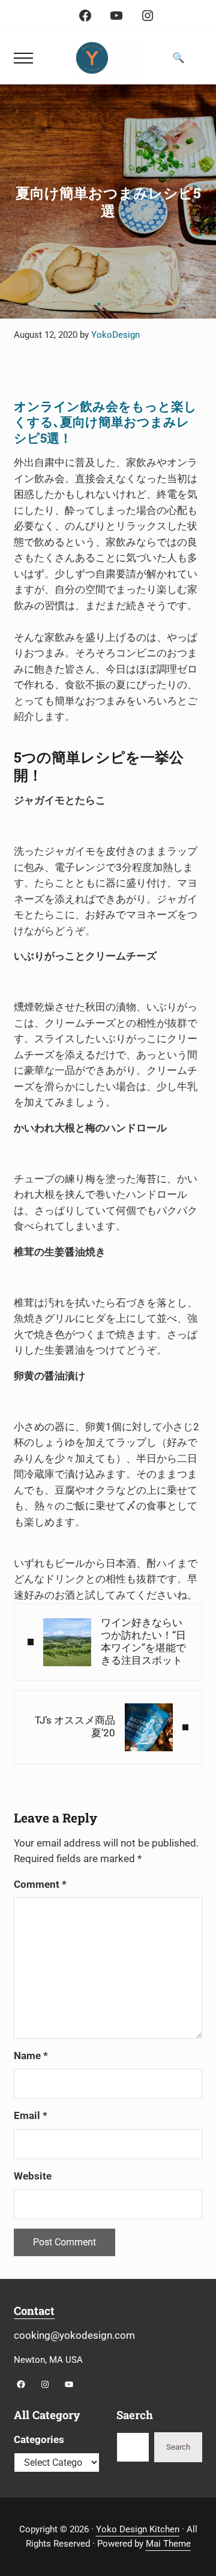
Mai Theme (168, 2544)
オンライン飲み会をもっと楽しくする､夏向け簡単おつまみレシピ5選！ (105, 422)
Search (178, 2447)
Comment (40, 1885)
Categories (39, 2440)
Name (31, 2056)
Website (33, 2176)
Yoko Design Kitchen (138, 2529)
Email (31, 2116)
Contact (34, 2311)
